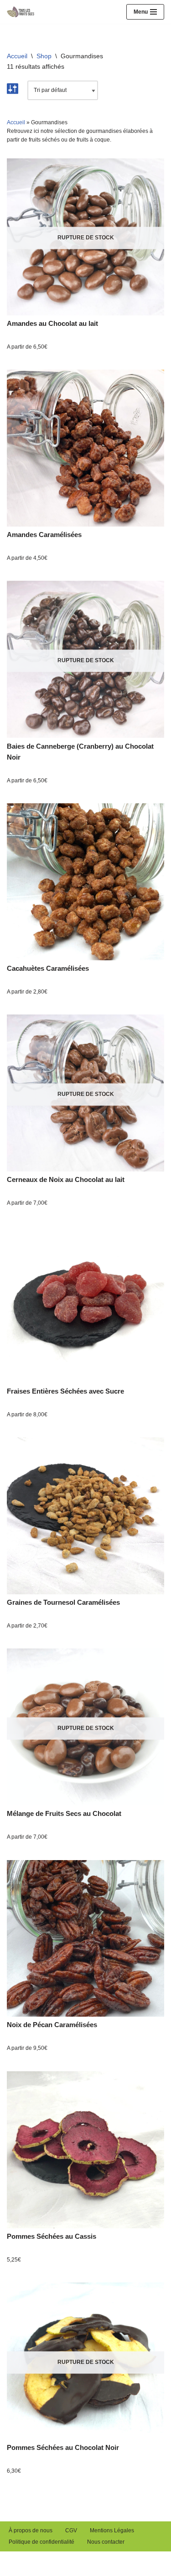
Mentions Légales (112, 2530)
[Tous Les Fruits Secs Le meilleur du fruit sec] (23, 12)
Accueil (17, 56)
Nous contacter (106, 2542)
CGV (71, 2530)
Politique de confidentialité (41, 2542)
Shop (44, 56)
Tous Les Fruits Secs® (41, 2559)
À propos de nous (31, 2530)
